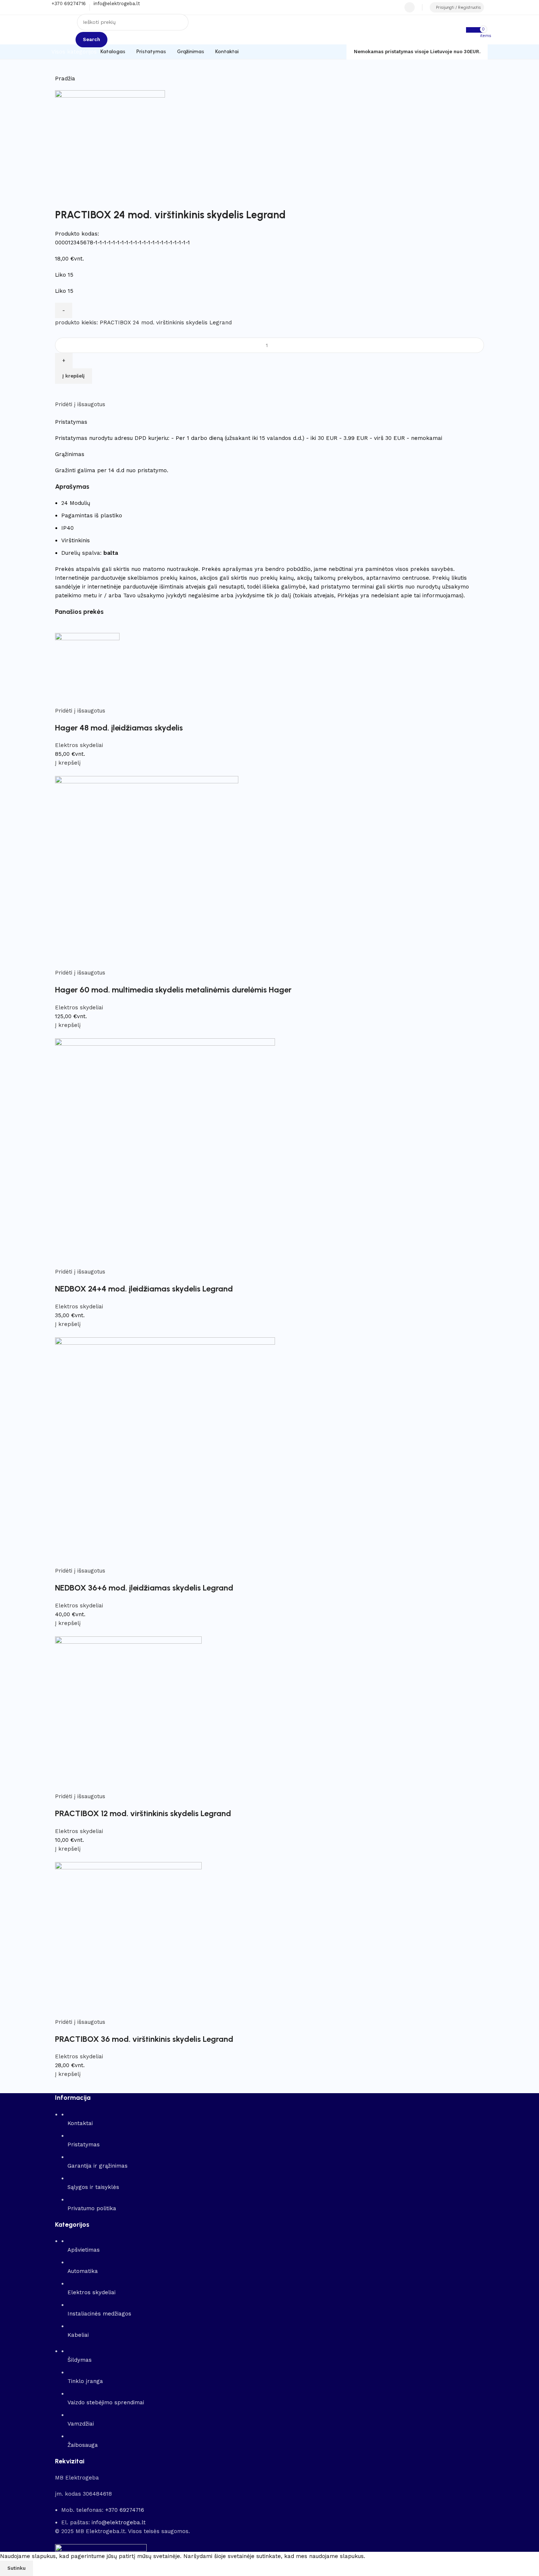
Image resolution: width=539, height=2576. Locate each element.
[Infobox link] (269, 30)
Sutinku (16, 2568)
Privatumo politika (92, 2208)
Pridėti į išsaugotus (80, 404)
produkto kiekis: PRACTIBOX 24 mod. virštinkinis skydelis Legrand (143, 323)
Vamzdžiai (81, 2424)
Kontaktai (80, 2123)
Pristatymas (84, 2145)
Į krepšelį (74, 376)
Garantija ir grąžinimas (98, 2166)
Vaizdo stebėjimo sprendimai (106, 2402)
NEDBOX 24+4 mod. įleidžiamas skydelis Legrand (144, 1289)
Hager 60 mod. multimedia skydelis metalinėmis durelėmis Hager (173, 990)
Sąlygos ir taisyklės (93, 2187)
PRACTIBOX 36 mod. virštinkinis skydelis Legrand (144, 2039)
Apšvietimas (84, 2250)
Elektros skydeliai (79, 745)
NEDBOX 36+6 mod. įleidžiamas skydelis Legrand (144, 1588)
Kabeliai (78, 2335)
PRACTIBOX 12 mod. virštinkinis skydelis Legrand (143, 1813)
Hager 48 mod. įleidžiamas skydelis (119, 728)
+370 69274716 (125, 2510)
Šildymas (80, 2360)
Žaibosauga (83, 2445)
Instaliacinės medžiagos (99, 2314)
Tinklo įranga (85, 2381)
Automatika (83, 2271)
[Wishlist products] (410, 7)
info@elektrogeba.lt (119, 2522)
